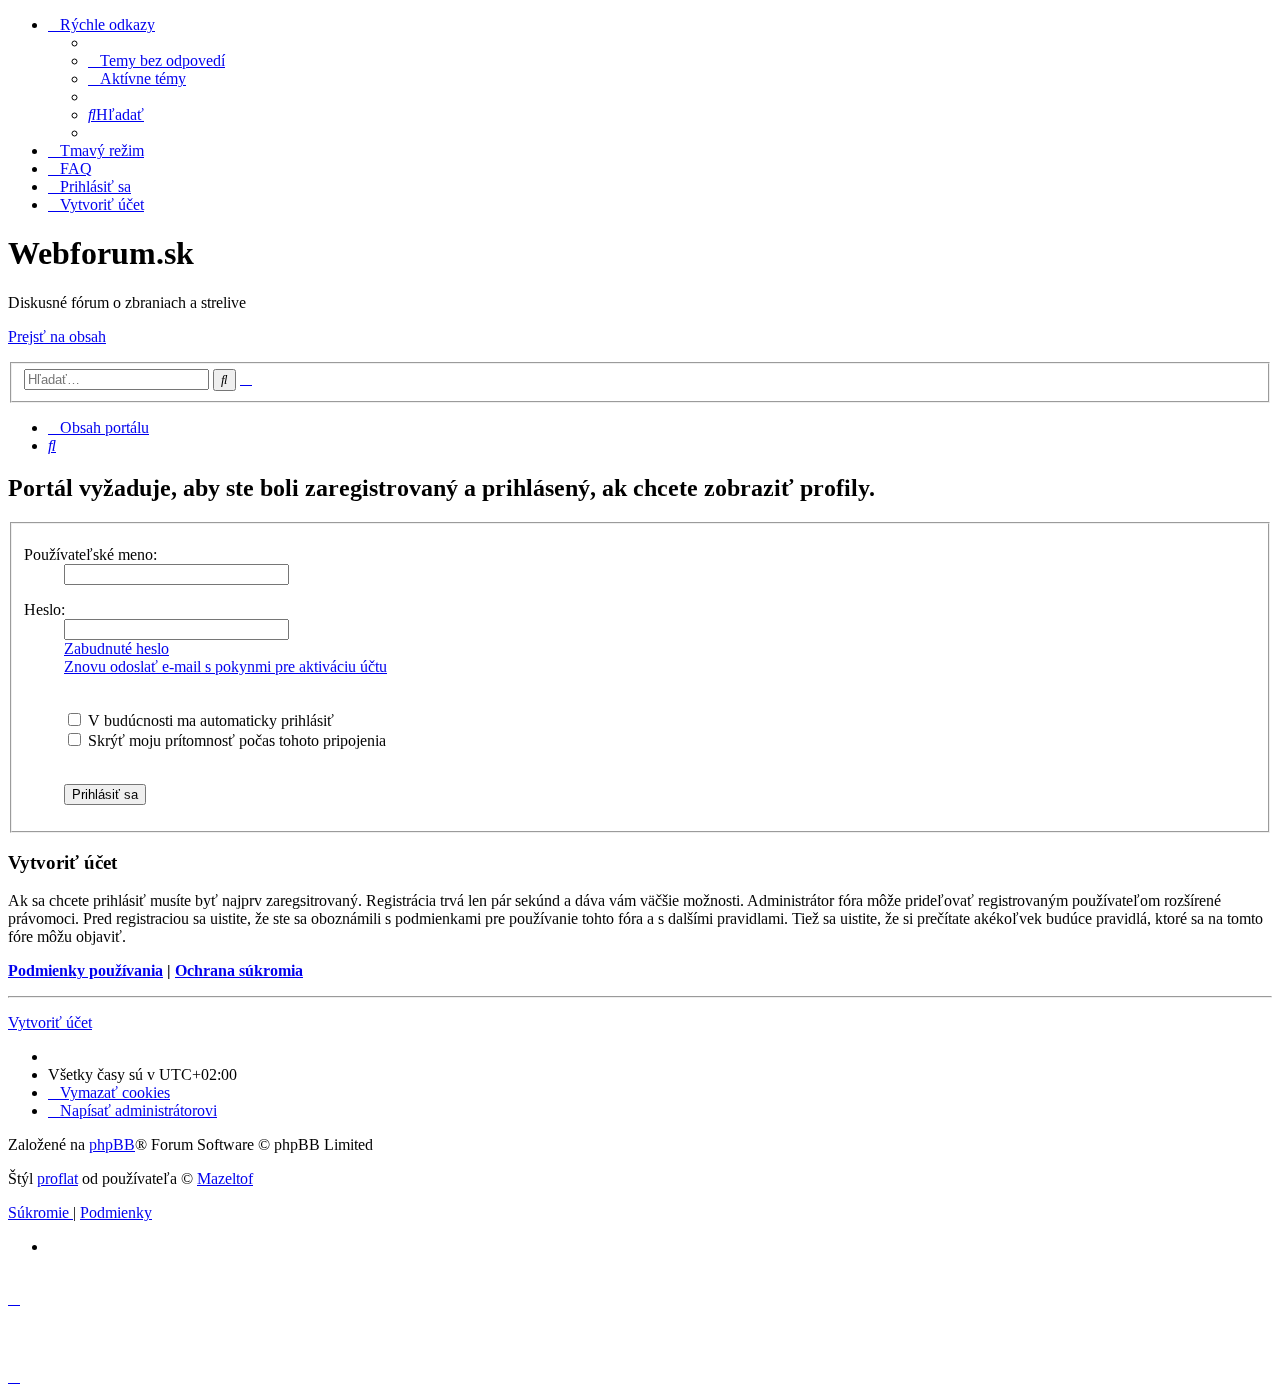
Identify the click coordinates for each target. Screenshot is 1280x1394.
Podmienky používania (85, 970)
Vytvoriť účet (50, 1022)
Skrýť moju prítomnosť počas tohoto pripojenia (235, 740)
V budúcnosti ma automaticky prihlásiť (209, 720)
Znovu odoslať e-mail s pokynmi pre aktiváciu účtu (225, 666)
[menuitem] (156, 60)
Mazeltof (225, 1178)
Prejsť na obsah (57, 336)
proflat (57, 1178)
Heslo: (44, 609)
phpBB (112, 1144)
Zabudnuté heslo (116, 648)
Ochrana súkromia (239, 970)
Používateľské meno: (90, 554)
